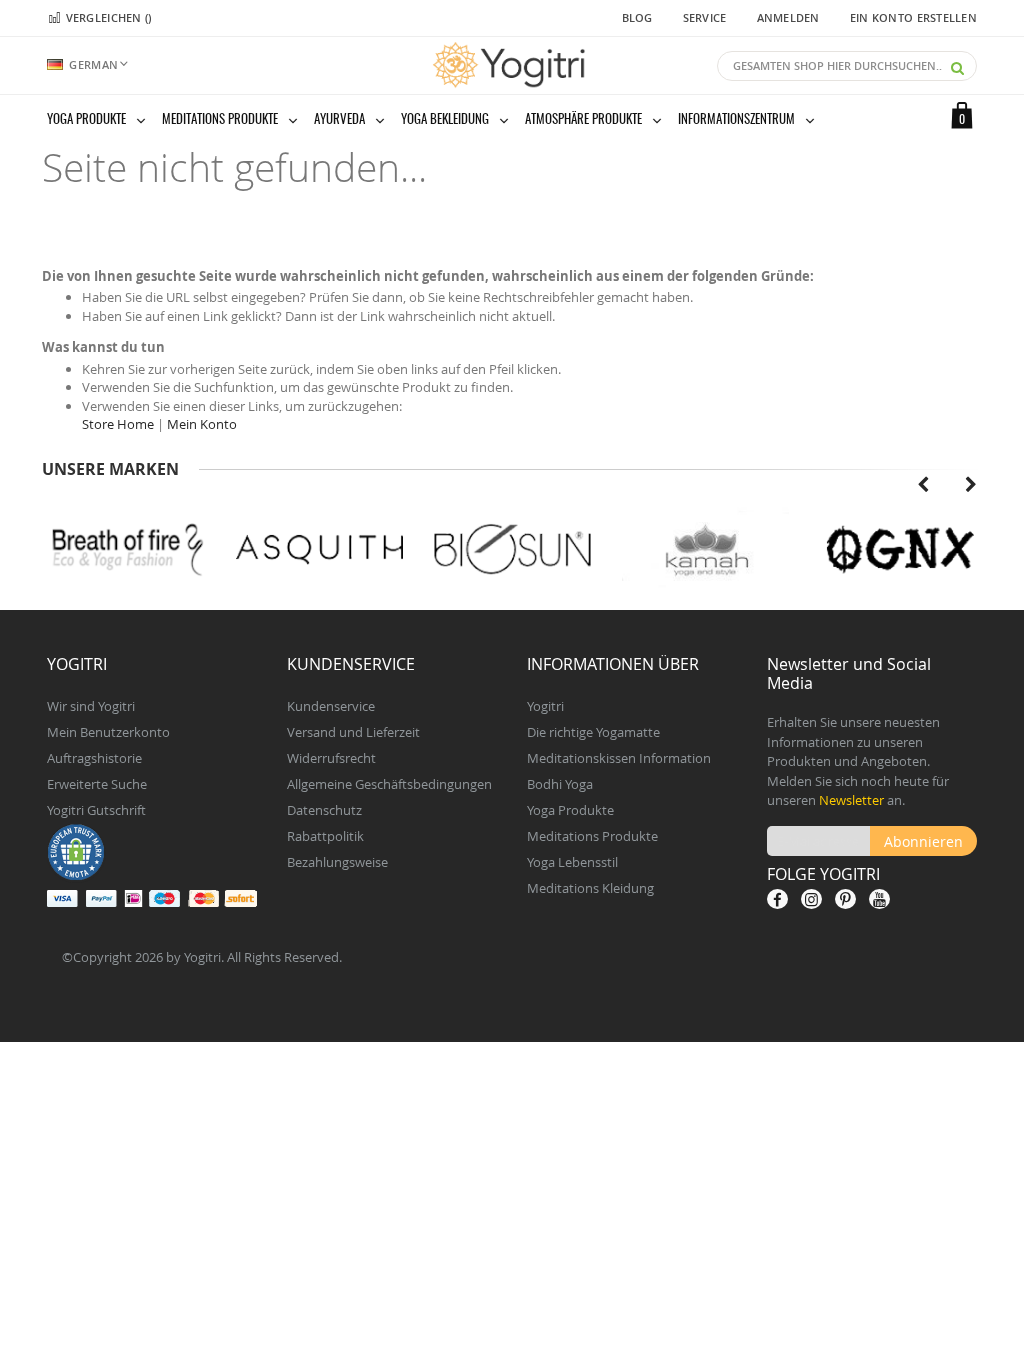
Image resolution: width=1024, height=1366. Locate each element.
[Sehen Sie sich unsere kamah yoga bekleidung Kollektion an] (705, 550)
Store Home (118, 424)
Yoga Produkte (570, 810)
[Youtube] (879, 899)
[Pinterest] (845, 899)
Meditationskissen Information (619, 758)
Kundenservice (331, 706)
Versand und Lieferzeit (353, 732)
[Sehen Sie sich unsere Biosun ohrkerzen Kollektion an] (512, 550)
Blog (637, 17)
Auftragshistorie (94, 758)
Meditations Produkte (592, 836)
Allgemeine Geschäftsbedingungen (389, 784)
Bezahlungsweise (337, 862)
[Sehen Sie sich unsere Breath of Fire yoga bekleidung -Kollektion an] (126, 550)
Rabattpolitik (325, 836)
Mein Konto (202, 424)
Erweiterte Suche (97, 784)
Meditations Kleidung (590, 888)
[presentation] (923, 482)
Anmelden (788, 17)
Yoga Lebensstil (572, 862)
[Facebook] (777, 899)
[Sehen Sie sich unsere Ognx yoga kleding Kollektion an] (898, 550)
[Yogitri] (512, 65)
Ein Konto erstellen (913, 17)
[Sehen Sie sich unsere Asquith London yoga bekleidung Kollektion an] (319, 550)
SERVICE (705, 17)
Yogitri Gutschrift (96, 810)
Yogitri (545, 706)
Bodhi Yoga (560, 784)
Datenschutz (324, 810)
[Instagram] (811, 899)
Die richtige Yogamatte (593, 732)
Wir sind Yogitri (91, 706)
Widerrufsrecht (331, 758)
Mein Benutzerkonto (108, 732)
